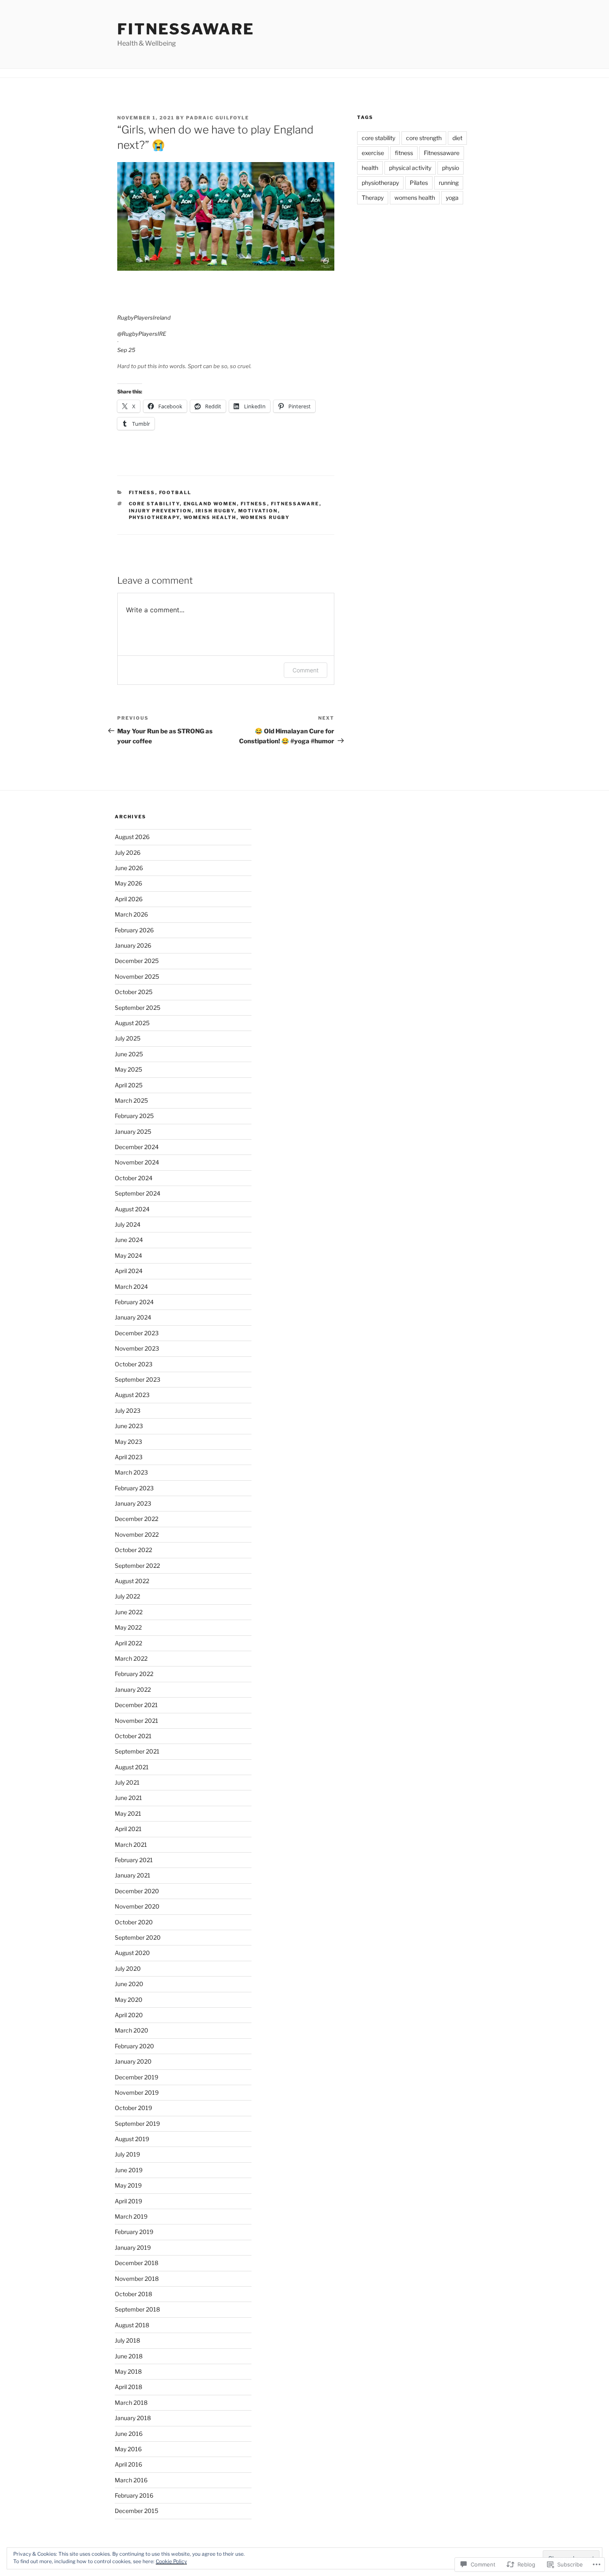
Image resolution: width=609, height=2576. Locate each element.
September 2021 (137, 1751)
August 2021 (132, 1767)
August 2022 (132, 1581)
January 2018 (133, 2418)
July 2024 (128, 1224)
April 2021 (128, 1829)
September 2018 (137, 2309)
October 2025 (134, 992)
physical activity (410, 168)
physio (451, 168)
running (449, 183)
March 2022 (131, 1658)
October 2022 (133, 1550)
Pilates (419, 183)
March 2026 (131, 914)
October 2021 (133, 1736)
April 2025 (129, 1085)
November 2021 (137, 1721)
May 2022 (128, 1627)
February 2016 (134, 2495)
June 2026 (129, 868)
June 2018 (129, 2356)
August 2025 (132, 1023)
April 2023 (129, 1457)
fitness (254, 504)
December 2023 (137, 1333)
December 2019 (137, 2077)
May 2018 (128, 2371)
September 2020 (138, 1937)
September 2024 (138, 1193)
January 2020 (133, 2061)
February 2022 (134, 1674)
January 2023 (133, 1503)
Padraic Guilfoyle (217, 118)
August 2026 (132, 837)
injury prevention (160, 511)
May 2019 (128, 2185)
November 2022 (137, 1534)
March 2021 (131, 1845)
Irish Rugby (215, 511)
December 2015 (137, 2511)
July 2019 (127, 2154)
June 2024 (129, 1240)
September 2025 (138, 1008)
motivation (258, 511)
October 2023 (134, 1364)
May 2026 (128, 883)
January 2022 (133, 1689)
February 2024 (134, 1302)
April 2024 (129, 1271)
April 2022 (128, 1643)
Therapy (373, 198)
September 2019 (137, 2124)
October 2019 (133, 2108)
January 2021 (133, 1875)
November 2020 (137, 1906)
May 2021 (128, 1813)
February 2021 (134, 1860)
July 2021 (127, 1782)
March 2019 (131, 2216)
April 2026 (129, 899)
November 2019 (137, 2092)
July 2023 (128, 1410)
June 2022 (129, 1612)
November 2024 (137, 1162)
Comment (306, 670)
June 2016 (129, 2434)
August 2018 (132, 2325)
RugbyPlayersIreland (144, 318)
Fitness (142, 492)
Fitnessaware (186, 29)
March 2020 (132, 2030)
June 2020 (129, 1984)
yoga (452, 198)
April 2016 (128, 2464)
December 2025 (137, 961)
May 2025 (128, 1069)
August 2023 (132, 1395)
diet (457, 138)
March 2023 (131, 1472)
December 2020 (137, 1891)
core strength (424, 138)
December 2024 (137, 1147)
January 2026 (133, 945)
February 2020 (134, 2046)
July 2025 (128, 1038)
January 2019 (133, 2247)
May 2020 (129, 2000)
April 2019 (128, 2201)
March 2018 (131, 2403)
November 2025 (137, 976)
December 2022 (137, 1519)
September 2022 (137, 1566)
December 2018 (137, 2263)
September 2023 (138, 1379)
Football (175, 492)
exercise (373, 153)
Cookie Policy (171, 2561)
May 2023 (128, 1442)
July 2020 (128, 1968)
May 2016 (128, 2449)
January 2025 (133, 1132)
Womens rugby (265, 517)
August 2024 (132, 1209)
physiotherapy (154, 517)
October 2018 (133, 2294)
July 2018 (127, 2340)
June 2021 (128, 1798)
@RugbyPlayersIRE (142, 334)
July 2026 (128, 853)
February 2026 (134, 930)
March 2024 (131, 1287)
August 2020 (132, 1953)
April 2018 (128, 2387)
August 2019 (132, 2139)
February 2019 (134, 2232)
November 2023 (137, 1348)
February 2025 (134, 1116)
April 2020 (129, 2015)
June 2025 (129, 1054)
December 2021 (136, 1705)
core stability (154, 504)
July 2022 (127, 1596)
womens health (210, 517)
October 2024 (134, 1178)
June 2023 (129, 1426)
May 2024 (128, 1255)
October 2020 (134, 1922)
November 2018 (137, 2279)
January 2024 (133, 1317)
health (370, 168)
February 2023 (134, 1488)
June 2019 (129, 2170)
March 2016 (131, 2480)
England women (210, 504)
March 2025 (131, 1100)
